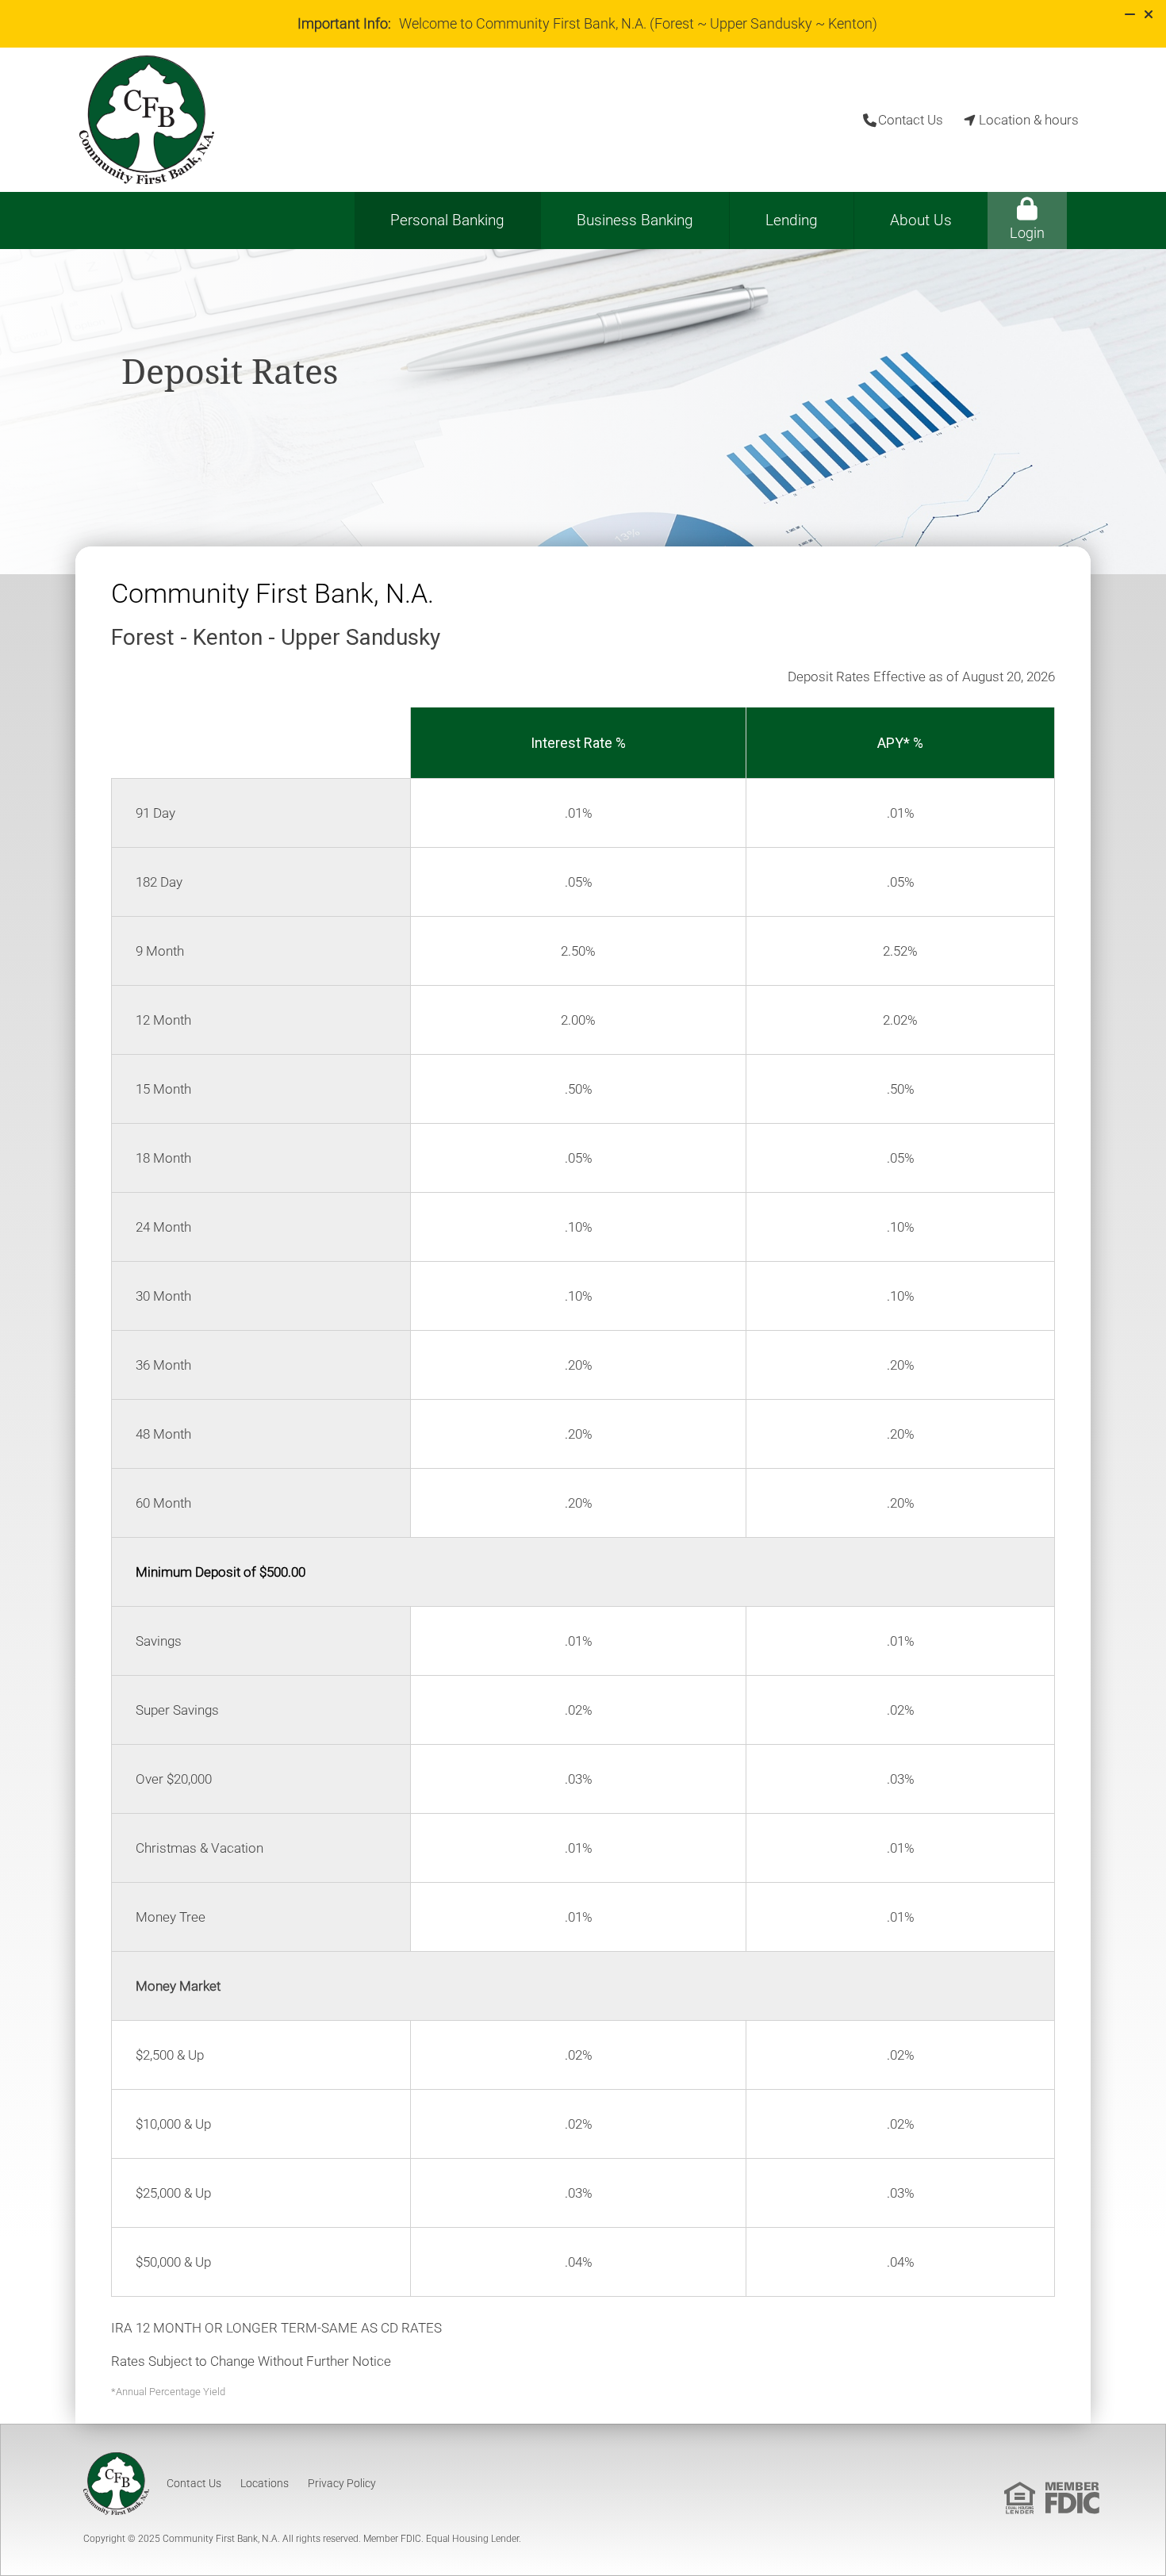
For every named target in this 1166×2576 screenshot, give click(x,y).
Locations (265, 2483)
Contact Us (194, 2483)
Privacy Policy (342, 2483)
